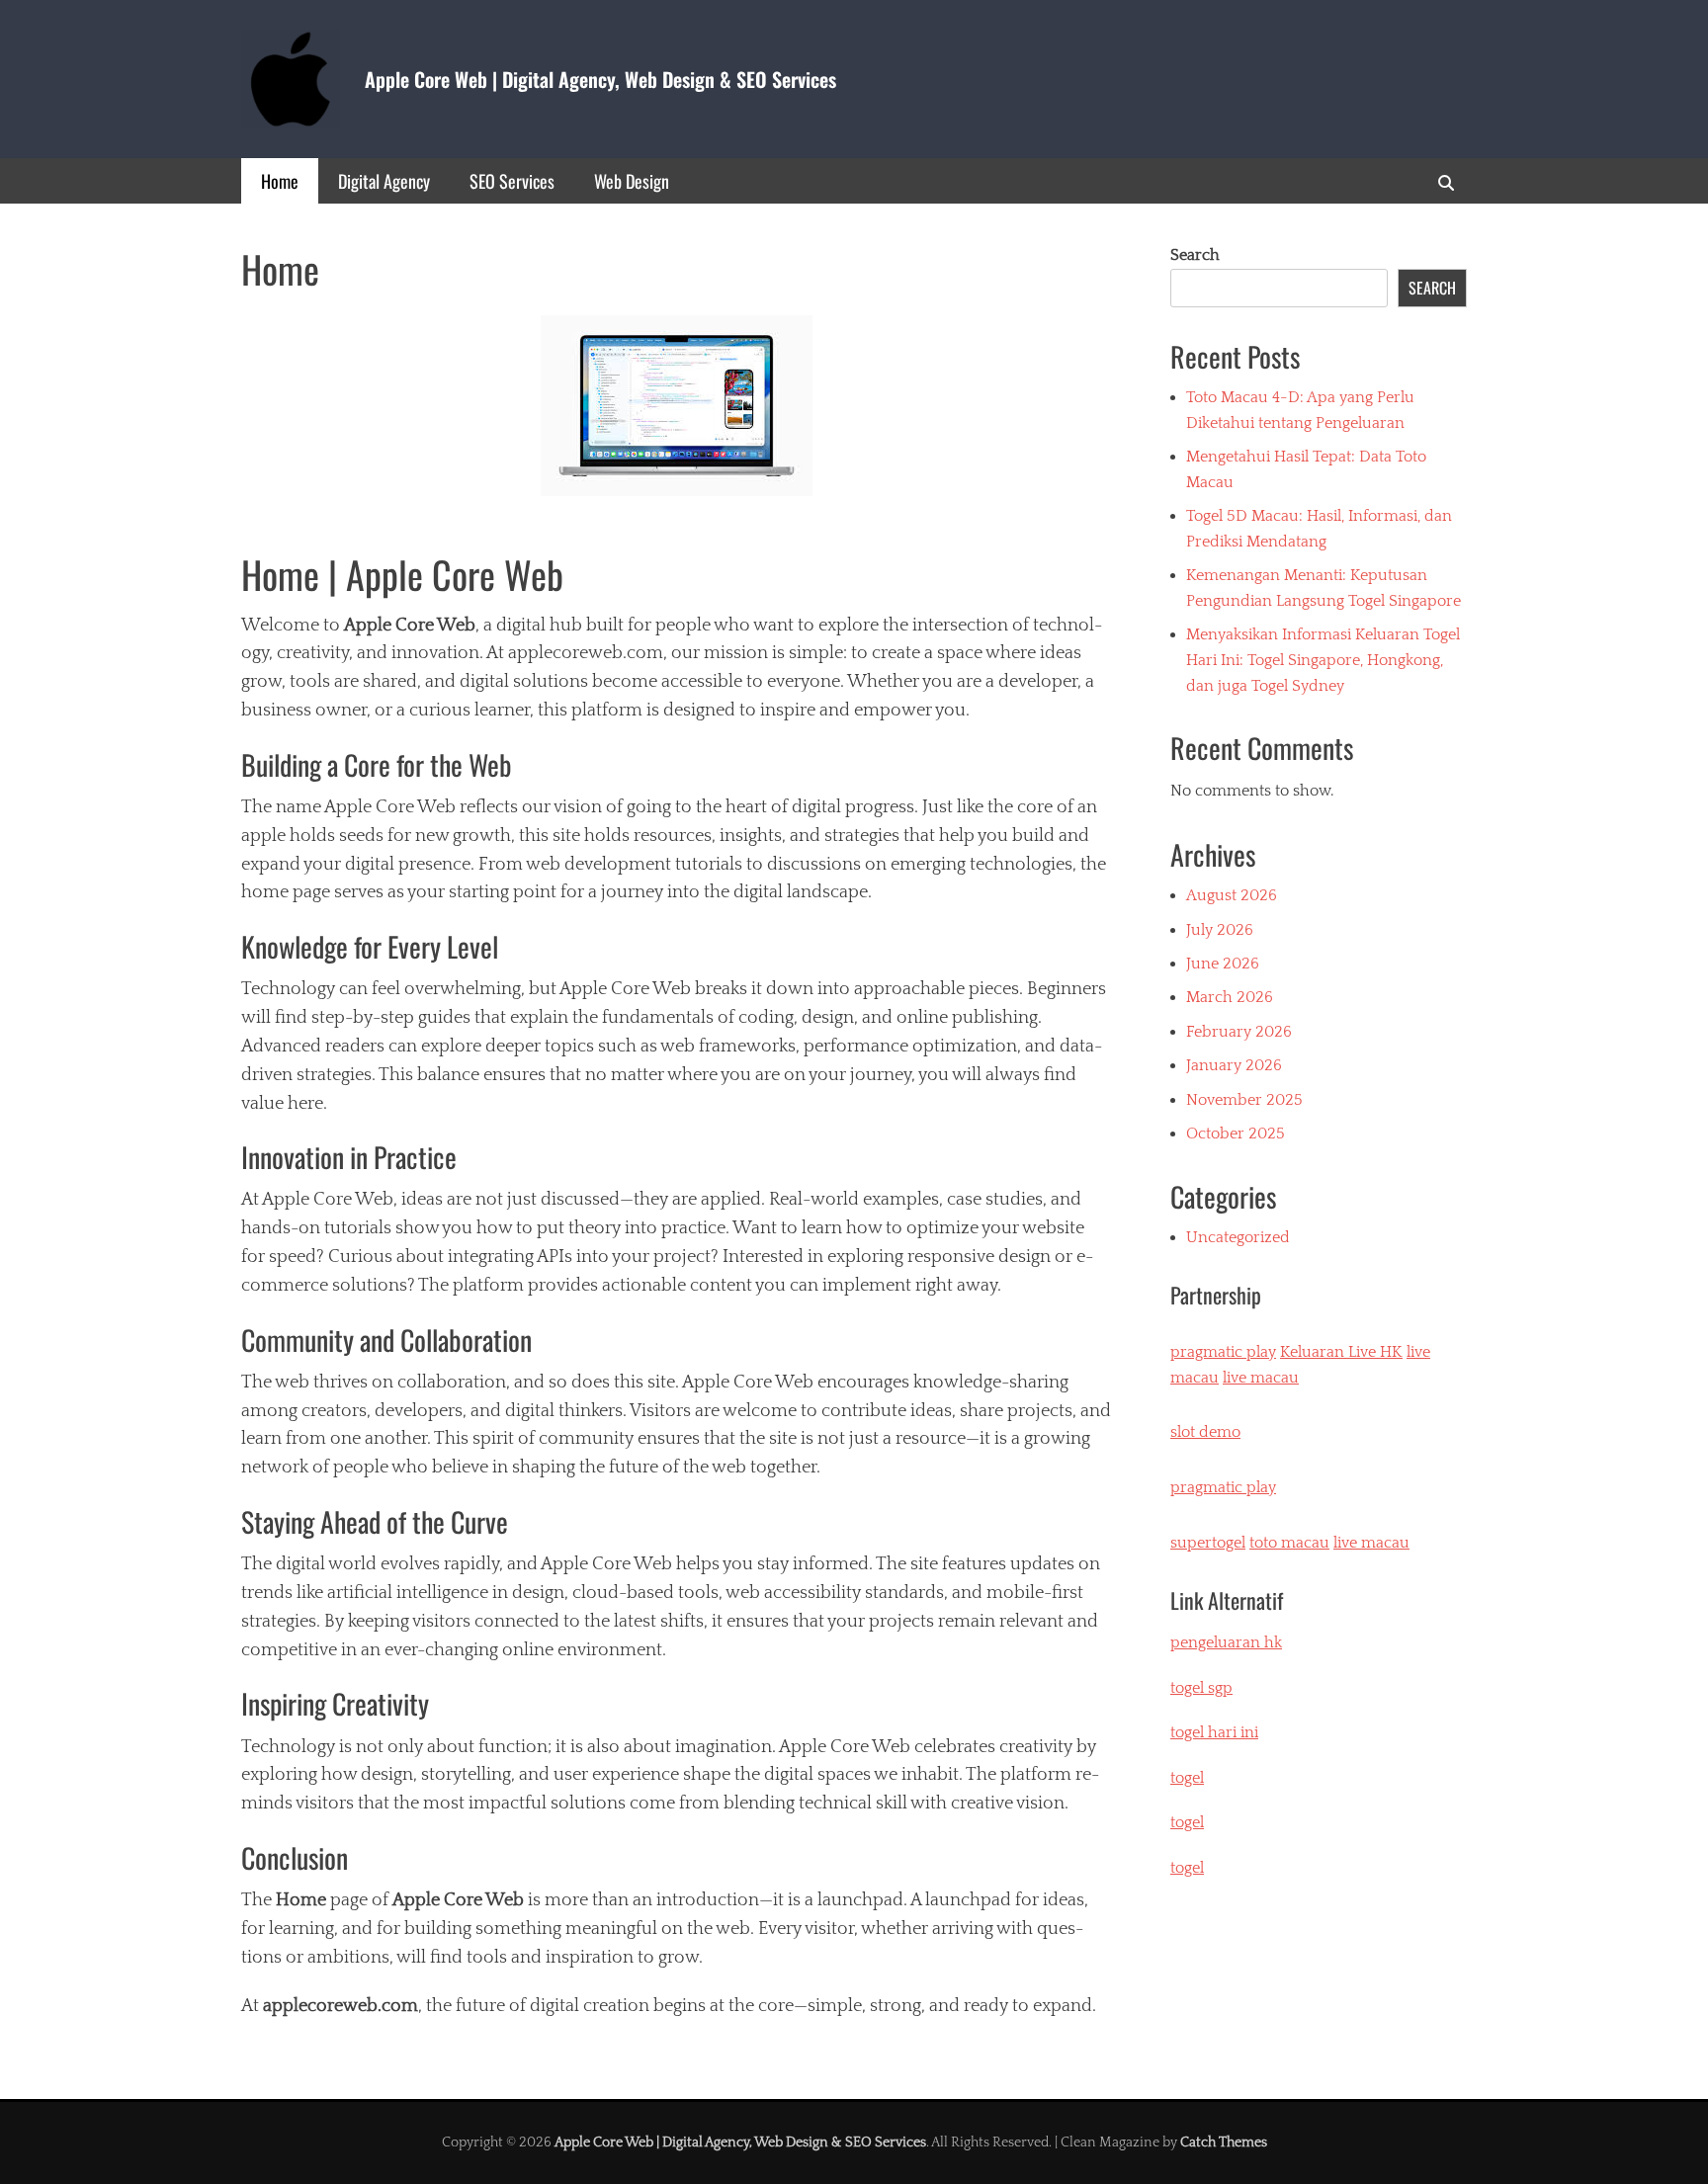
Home (280, 181)
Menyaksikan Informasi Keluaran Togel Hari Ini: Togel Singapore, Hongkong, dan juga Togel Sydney (1323, 660)
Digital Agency (384, 181)
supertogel (1208, 1543)
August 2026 (1232, 895)
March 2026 (1230, 997)
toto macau (1289, 1543)
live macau (1261, 1378)
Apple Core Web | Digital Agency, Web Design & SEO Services (600, 79)
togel (1187, 1868)
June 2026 (1223, 964)
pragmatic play (1223, 1352)
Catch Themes (1224, 2142)
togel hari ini (1214, 1732)
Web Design (632, 181)
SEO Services (512, 181)
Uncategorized (1238, 1237)
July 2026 (1220, 930)
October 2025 (1236, 1134)
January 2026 (1234, 1065)
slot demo (1205, 1432)
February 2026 (1239, 1032)
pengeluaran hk (1226, 1642)
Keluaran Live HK (1341, 1352)
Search (1195, 255)
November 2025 (1244, 1100)
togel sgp (1201, 1688)
